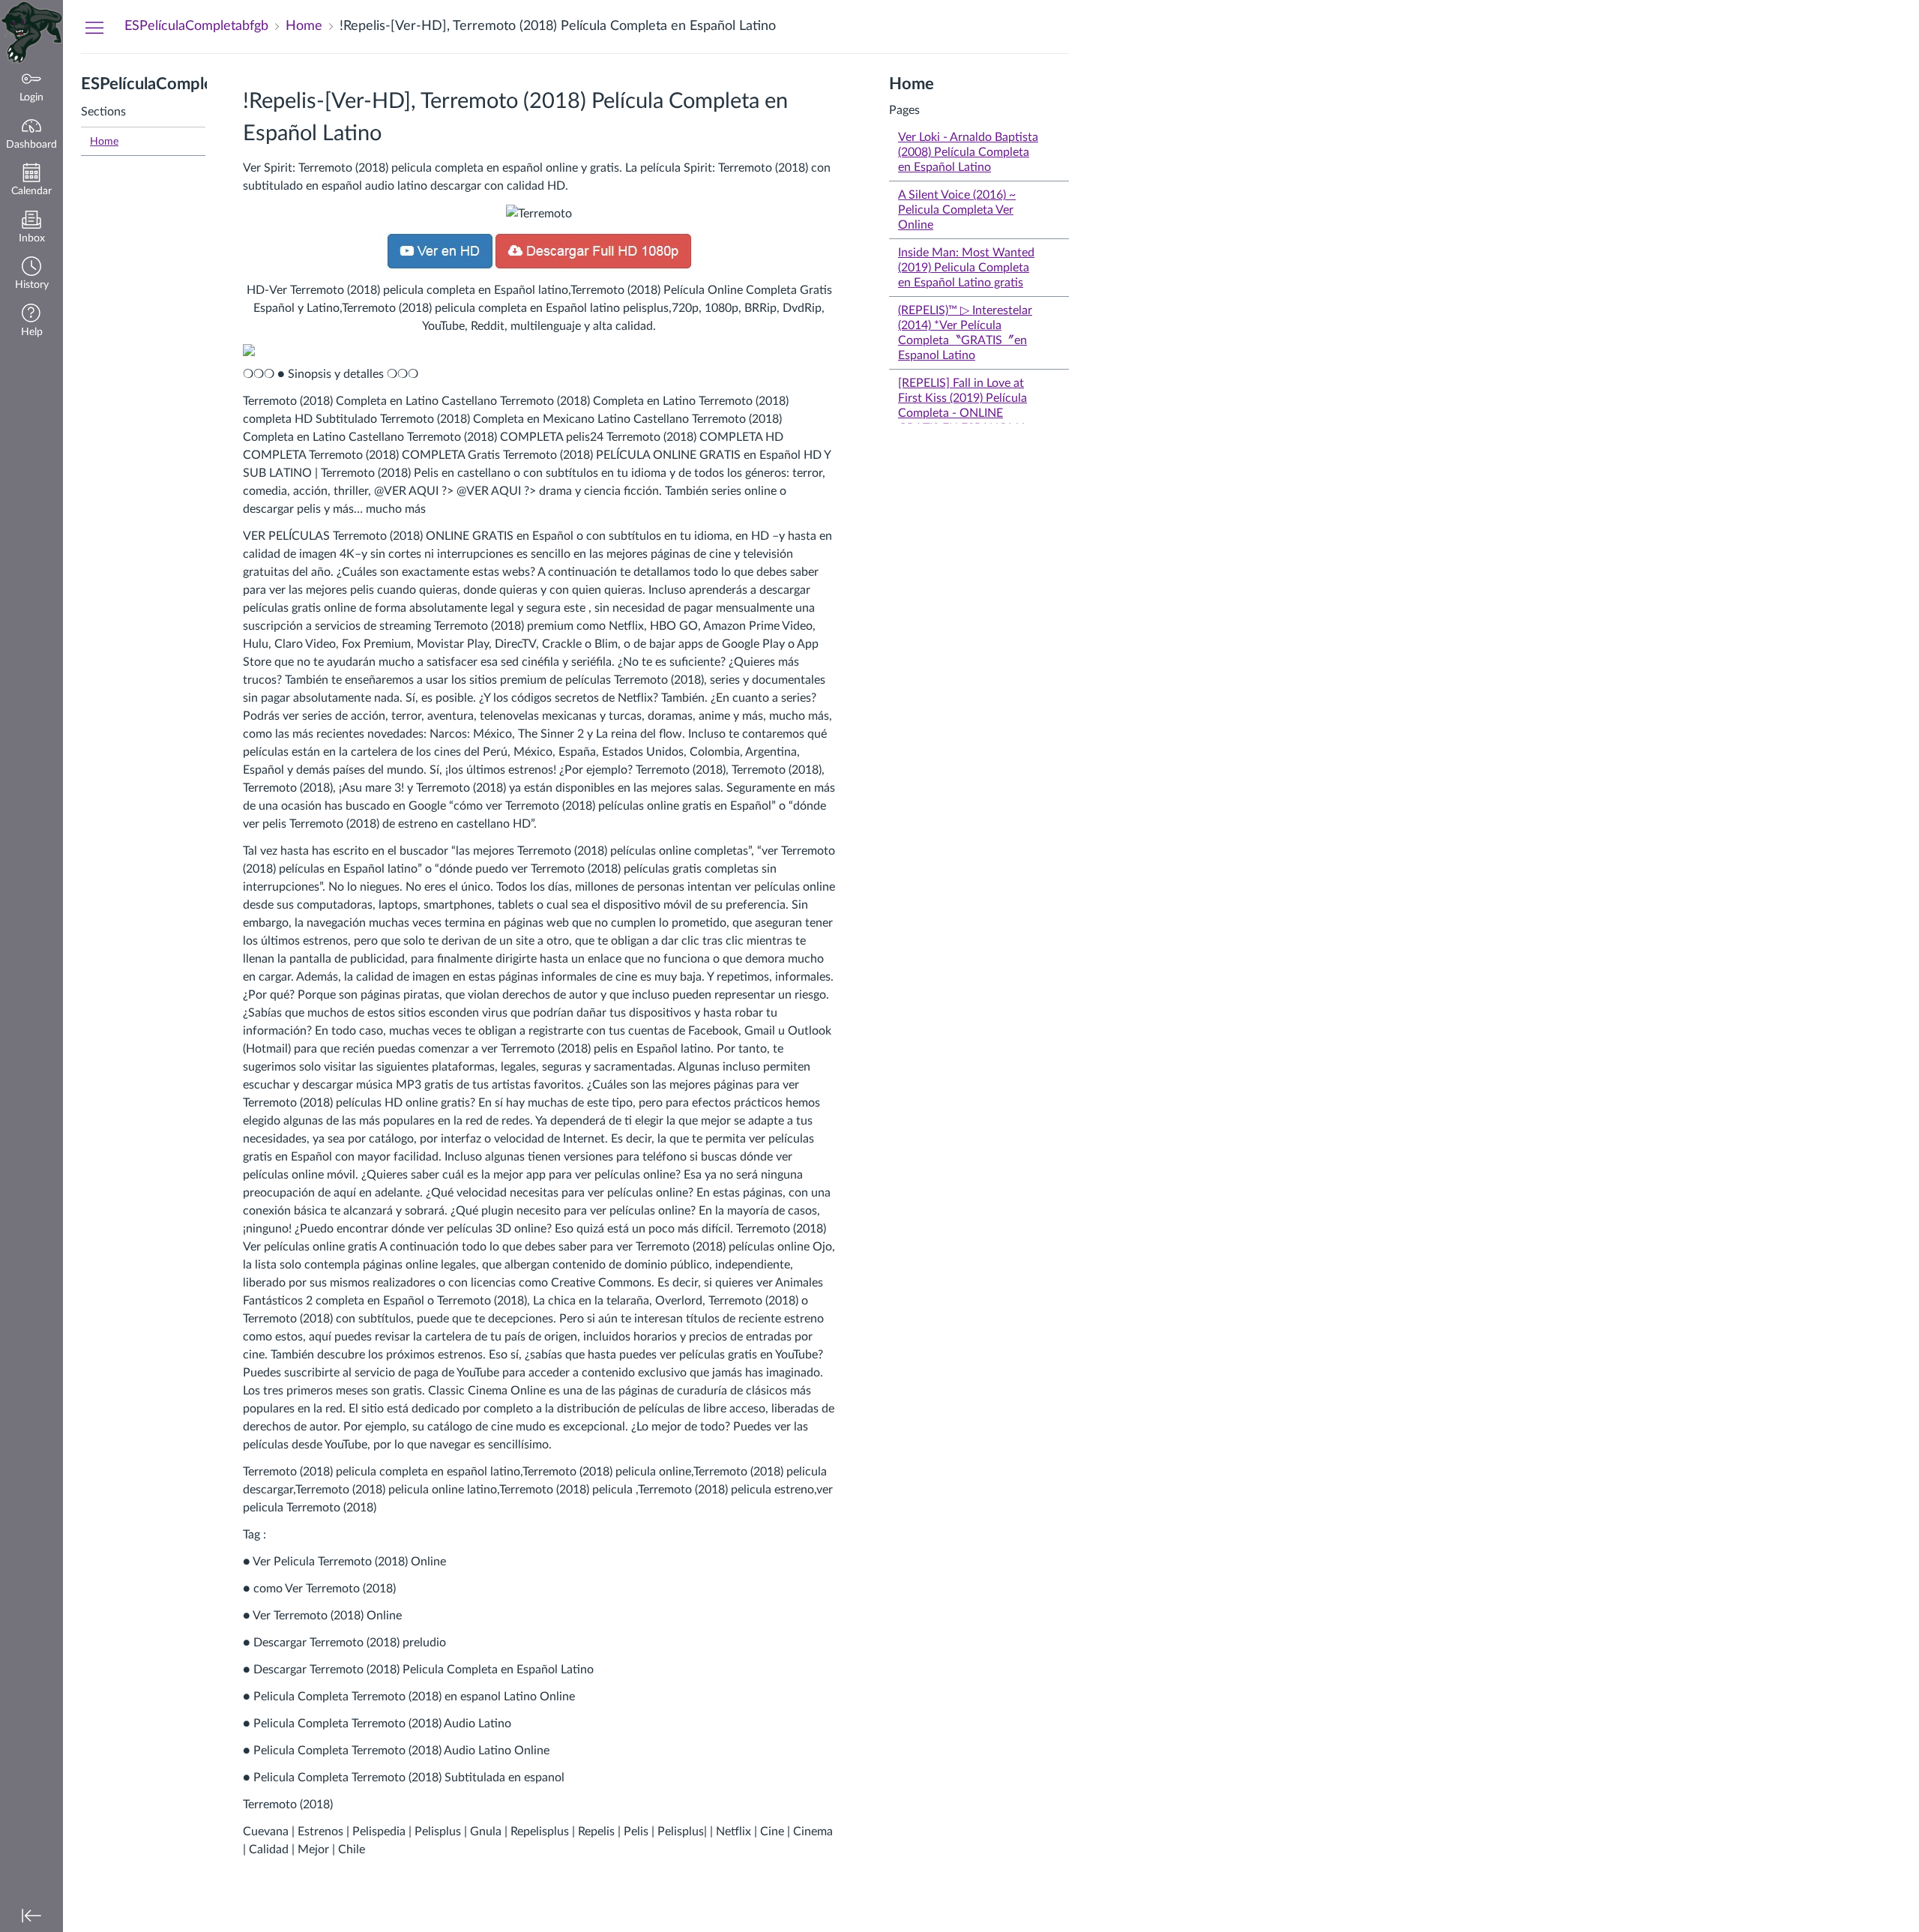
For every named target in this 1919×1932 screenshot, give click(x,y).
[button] (31, 275)
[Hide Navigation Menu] (94, 27)
